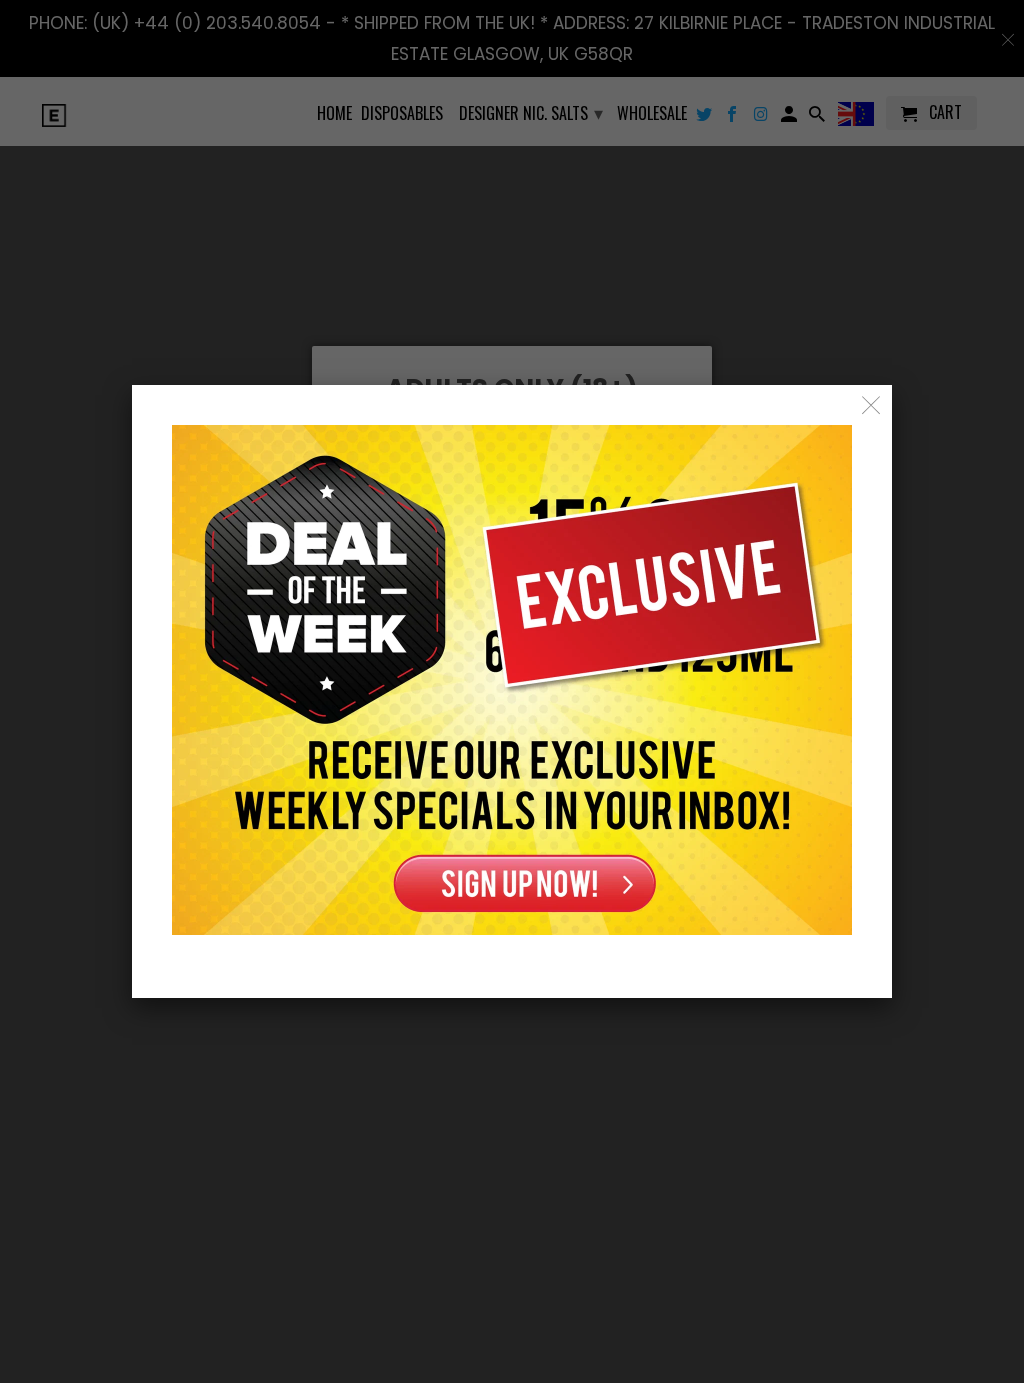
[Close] (871, 405)
